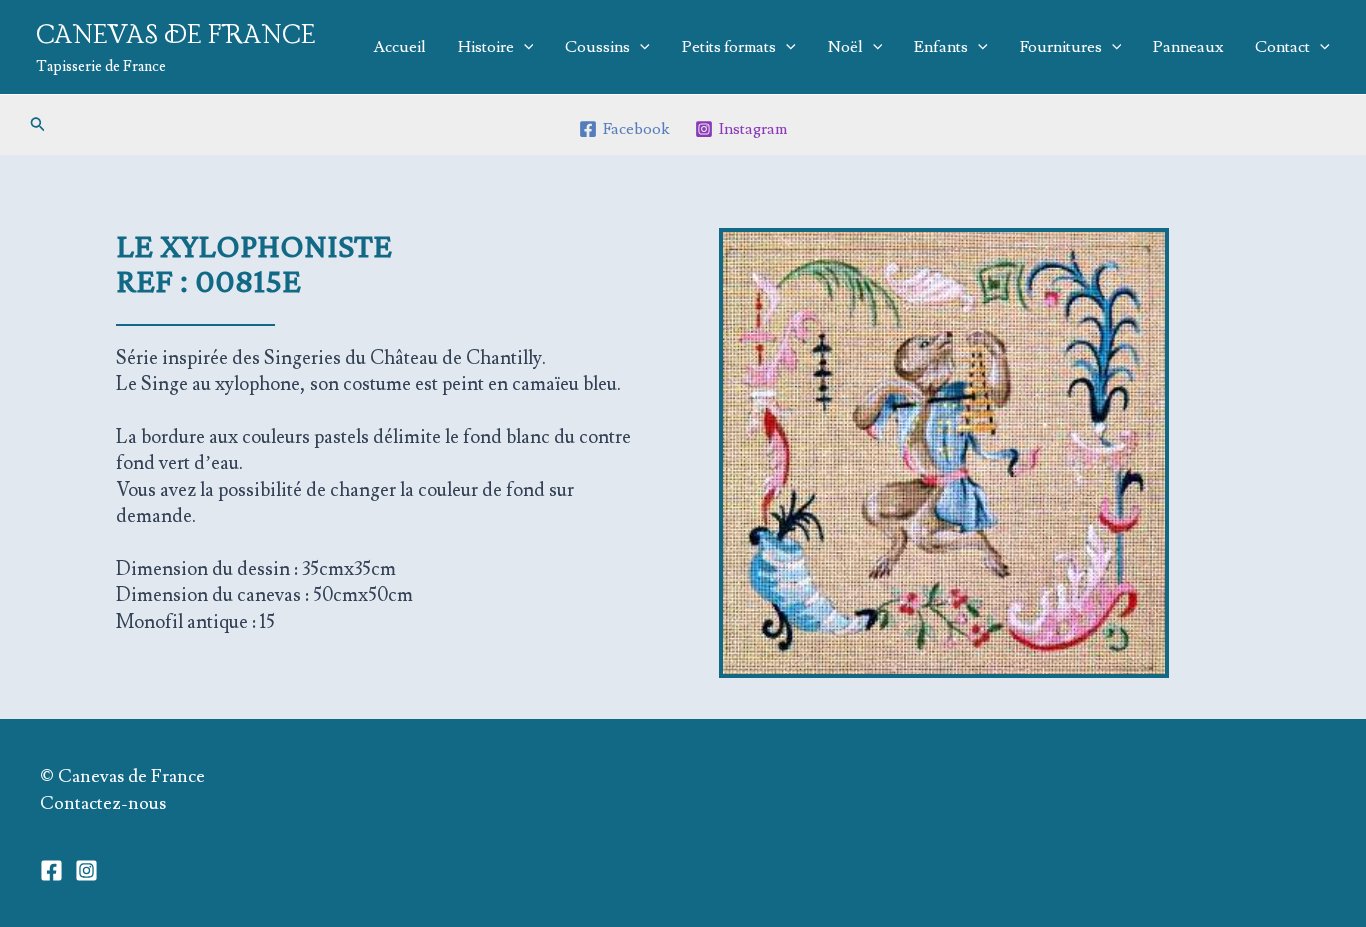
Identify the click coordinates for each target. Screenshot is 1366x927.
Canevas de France (176, 35)
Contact (1282, 47)
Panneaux (1188, 47)
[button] (38, 125)
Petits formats (729, 47)
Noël (845, 47)
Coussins (597, 47)
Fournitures (1061, 47)
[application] (524, 47)
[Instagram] (86, 870)
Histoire (486, 47)
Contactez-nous (103, 803)
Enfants (941, 47)
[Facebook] (51, 870)
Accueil (399, 47)
